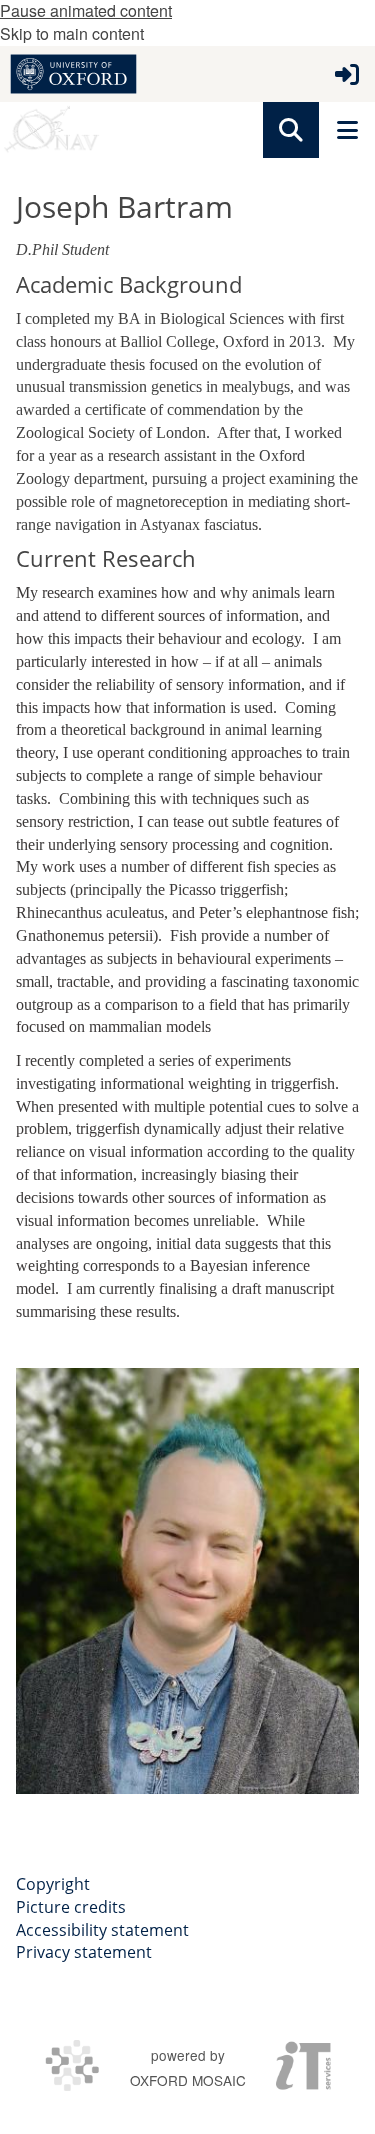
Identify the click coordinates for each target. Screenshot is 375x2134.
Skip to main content (72, 33)
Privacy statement (84, 1952)
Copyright (53, 1884)
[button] (291, 130)
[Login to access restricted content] (347, 74)
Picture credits (71, 1907)
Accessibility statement (102, 1930)
